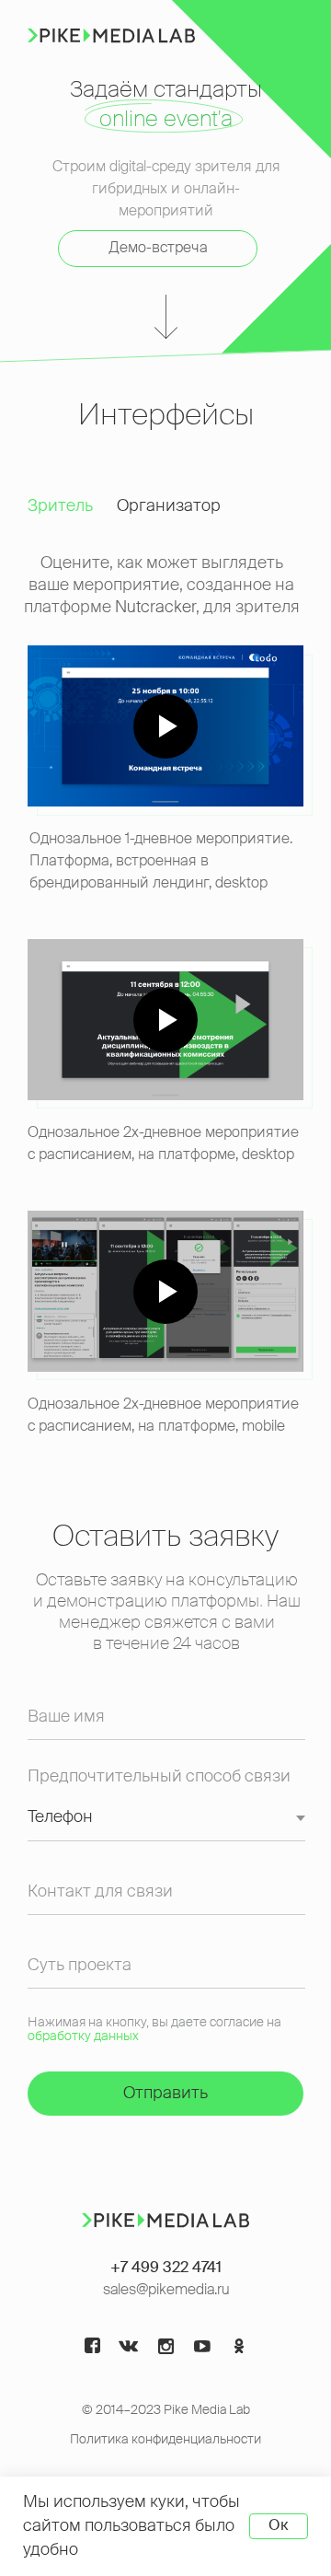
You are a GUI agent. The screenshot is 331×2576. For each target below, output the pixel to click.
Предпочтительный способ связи (159, 1777)
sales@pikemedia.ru (166, 2291)
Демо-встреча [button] (158, 249)
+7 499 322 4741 (166, 2269)
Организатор (169, 506)
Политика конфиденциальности (165, 2440)
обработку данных (83, 2036)
